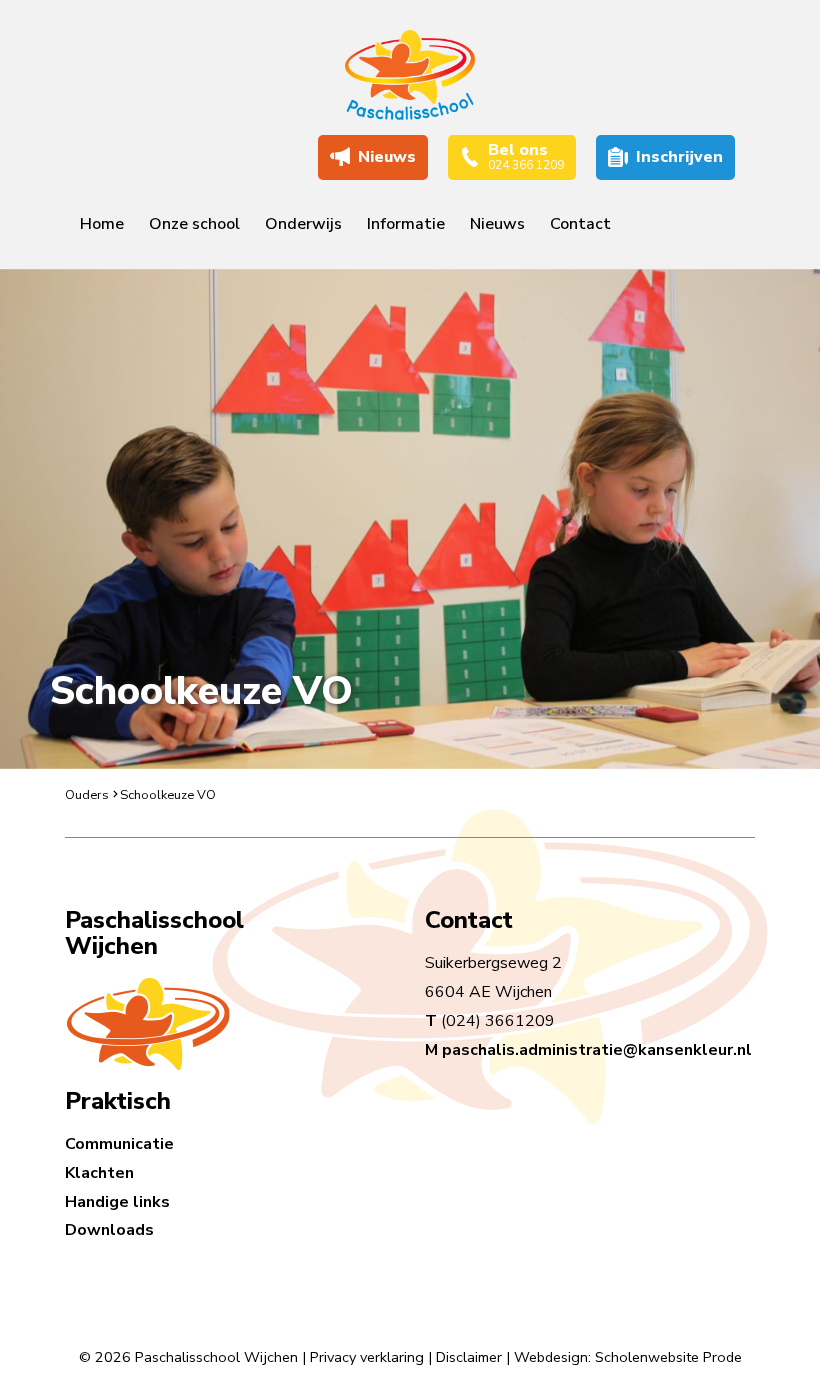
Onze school (194, 224)
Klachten (99, 1173)
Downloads (109, 1230)
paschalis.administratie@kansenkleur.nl (597, 1050)
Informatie (406, 224)
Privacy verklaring (367, 1357)
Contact (580, 224)
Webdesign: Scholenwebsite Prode (628, 1357)
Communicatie (119, 1144)
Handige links (117, 1202)
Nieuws (497, 224)
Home (102, 224)
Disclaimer (469, 1357)
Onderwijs (303, 224)
